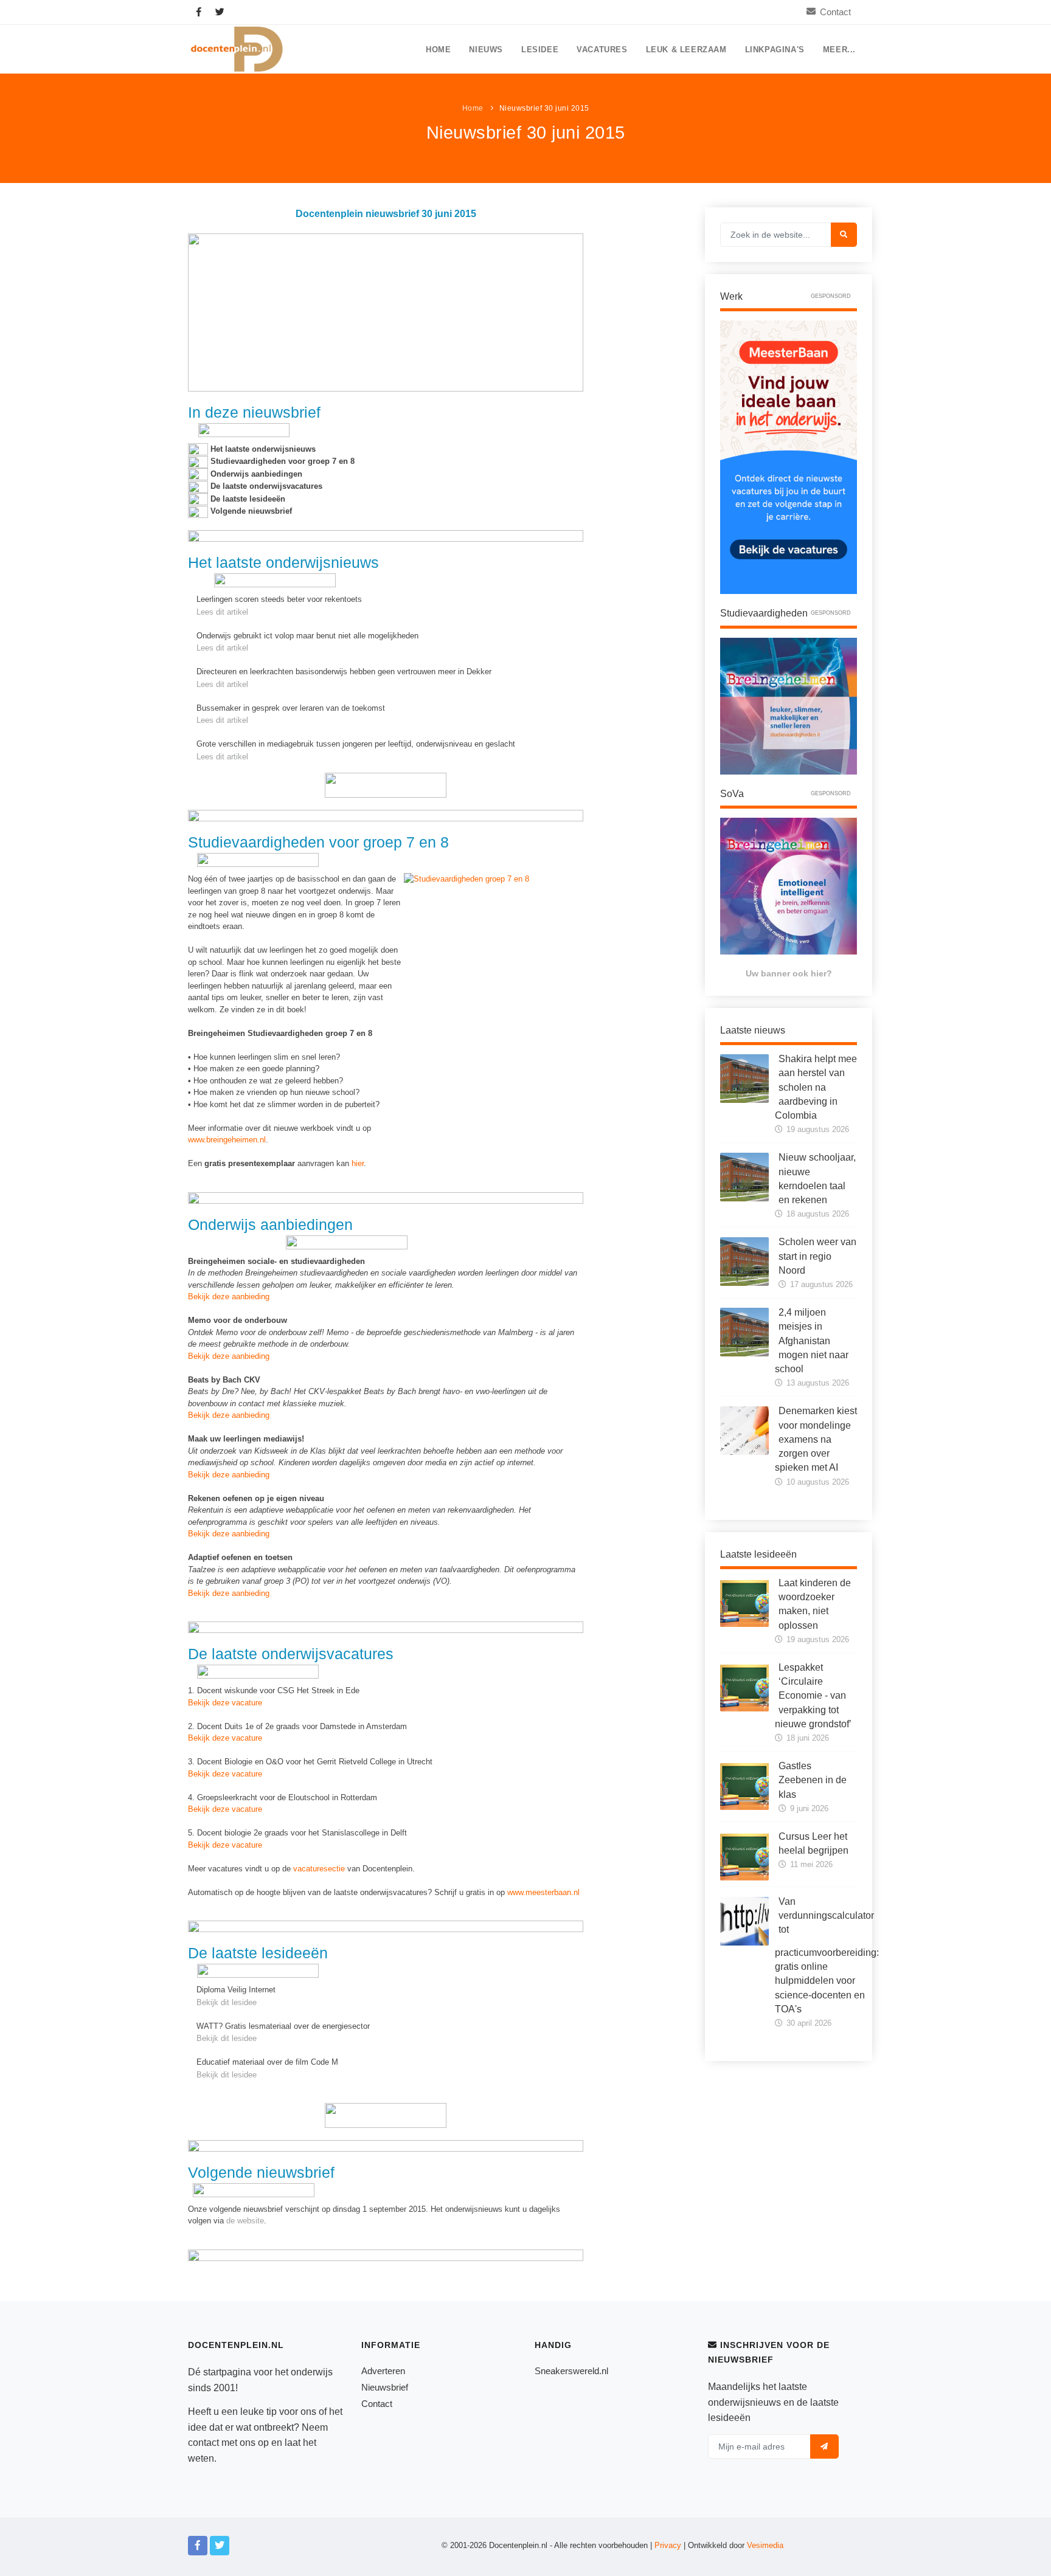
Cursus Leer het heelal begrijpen (813, 1843)
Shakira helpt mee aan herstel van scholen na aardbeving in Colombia (816, 1087)
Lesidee (540, 50)
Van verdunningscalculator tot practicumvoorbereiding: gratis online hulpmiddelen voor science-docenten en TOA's (827, 1955)
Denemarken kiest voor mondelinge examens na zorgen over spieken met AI (816, 1439)
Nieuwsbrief (385, 2387)
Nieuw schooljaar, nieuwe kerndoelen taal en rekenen (817, 1179)
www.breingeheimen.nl (227, 1140)
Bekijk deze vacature (225, 1703)
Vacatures (602, 50)
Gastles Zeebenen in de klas (813, 1780)
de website (245, 2221)
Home (438, 50)
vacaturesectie (319, 1869)
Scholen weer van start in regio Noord (817, 1256)
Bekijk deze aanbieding (229, 1297)
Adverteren (383, 2371)
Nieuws (486, 50)
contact (203, 2443)
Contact (835, 12)
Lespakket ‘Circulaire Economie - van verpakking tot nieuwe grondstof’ (813, 1696)
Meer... (839, 50)
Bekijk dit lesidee (227, 2002)
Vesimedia (765, 2545)
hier (358, 1163)
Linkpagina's (775, 50)
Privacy (668, 2545)
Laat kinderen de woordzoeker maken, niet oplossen (815, 1604)
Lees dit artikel (222, 612)
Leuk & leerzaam (686, 50)
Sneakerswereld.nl (571, 2371)
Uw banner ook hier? (789, 973)
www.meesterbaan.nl (543, 1892)
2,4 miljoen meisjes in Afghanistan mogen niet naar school (812, 1341)
